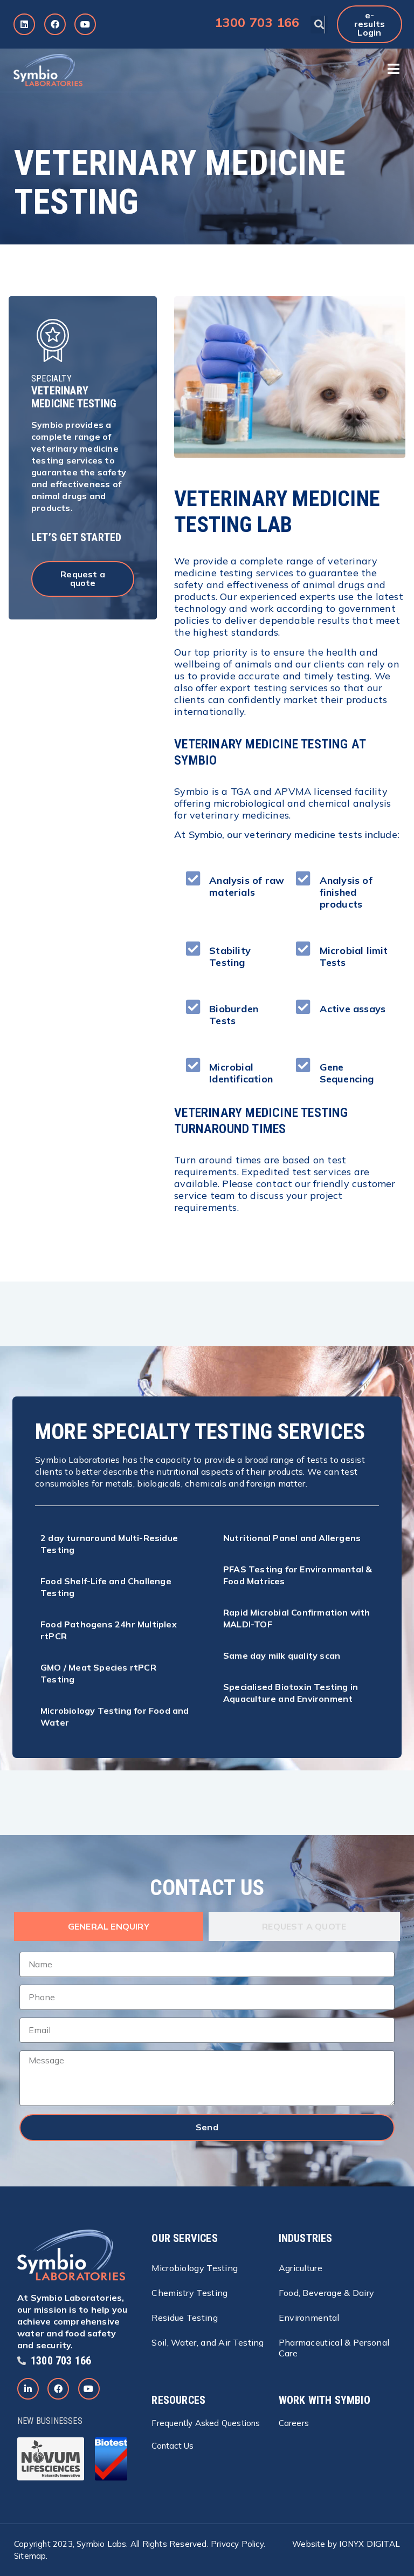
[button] (319, 25)
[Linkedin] (24, 24)
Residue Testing (185, 2318)
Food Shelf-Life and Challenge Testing (106, 1587)
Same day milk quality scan (282, 1655)
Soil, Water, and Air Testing (208, 2342)
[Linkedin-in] (28, 2389)
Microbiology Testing (195, 2268)
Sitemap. (31, 2556)
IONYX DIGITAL (370, 2544)
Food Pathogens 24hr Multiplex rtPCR (109, 1630)
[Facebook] (55, 24)
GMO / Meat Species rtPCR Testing (98, 1673)
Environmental (309, 2318)
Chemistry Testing (189, 2293)
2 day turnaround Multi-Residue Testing (109, 1544)
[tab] (109, 1926)
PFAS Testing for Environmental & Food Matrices (298, 1575)
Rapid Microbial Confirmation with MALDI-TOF (297, 1618)
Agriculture (301, 2268)
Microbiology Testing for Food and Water (115, 1716)
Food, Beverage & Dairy (327, 2293)
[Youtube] (85, 24)
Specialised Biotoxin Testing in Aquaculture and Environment (291, 1693)
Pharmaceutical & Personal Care (334, 2348)
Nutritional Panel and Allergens (292, 1538)
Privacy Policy (237, 2544)
